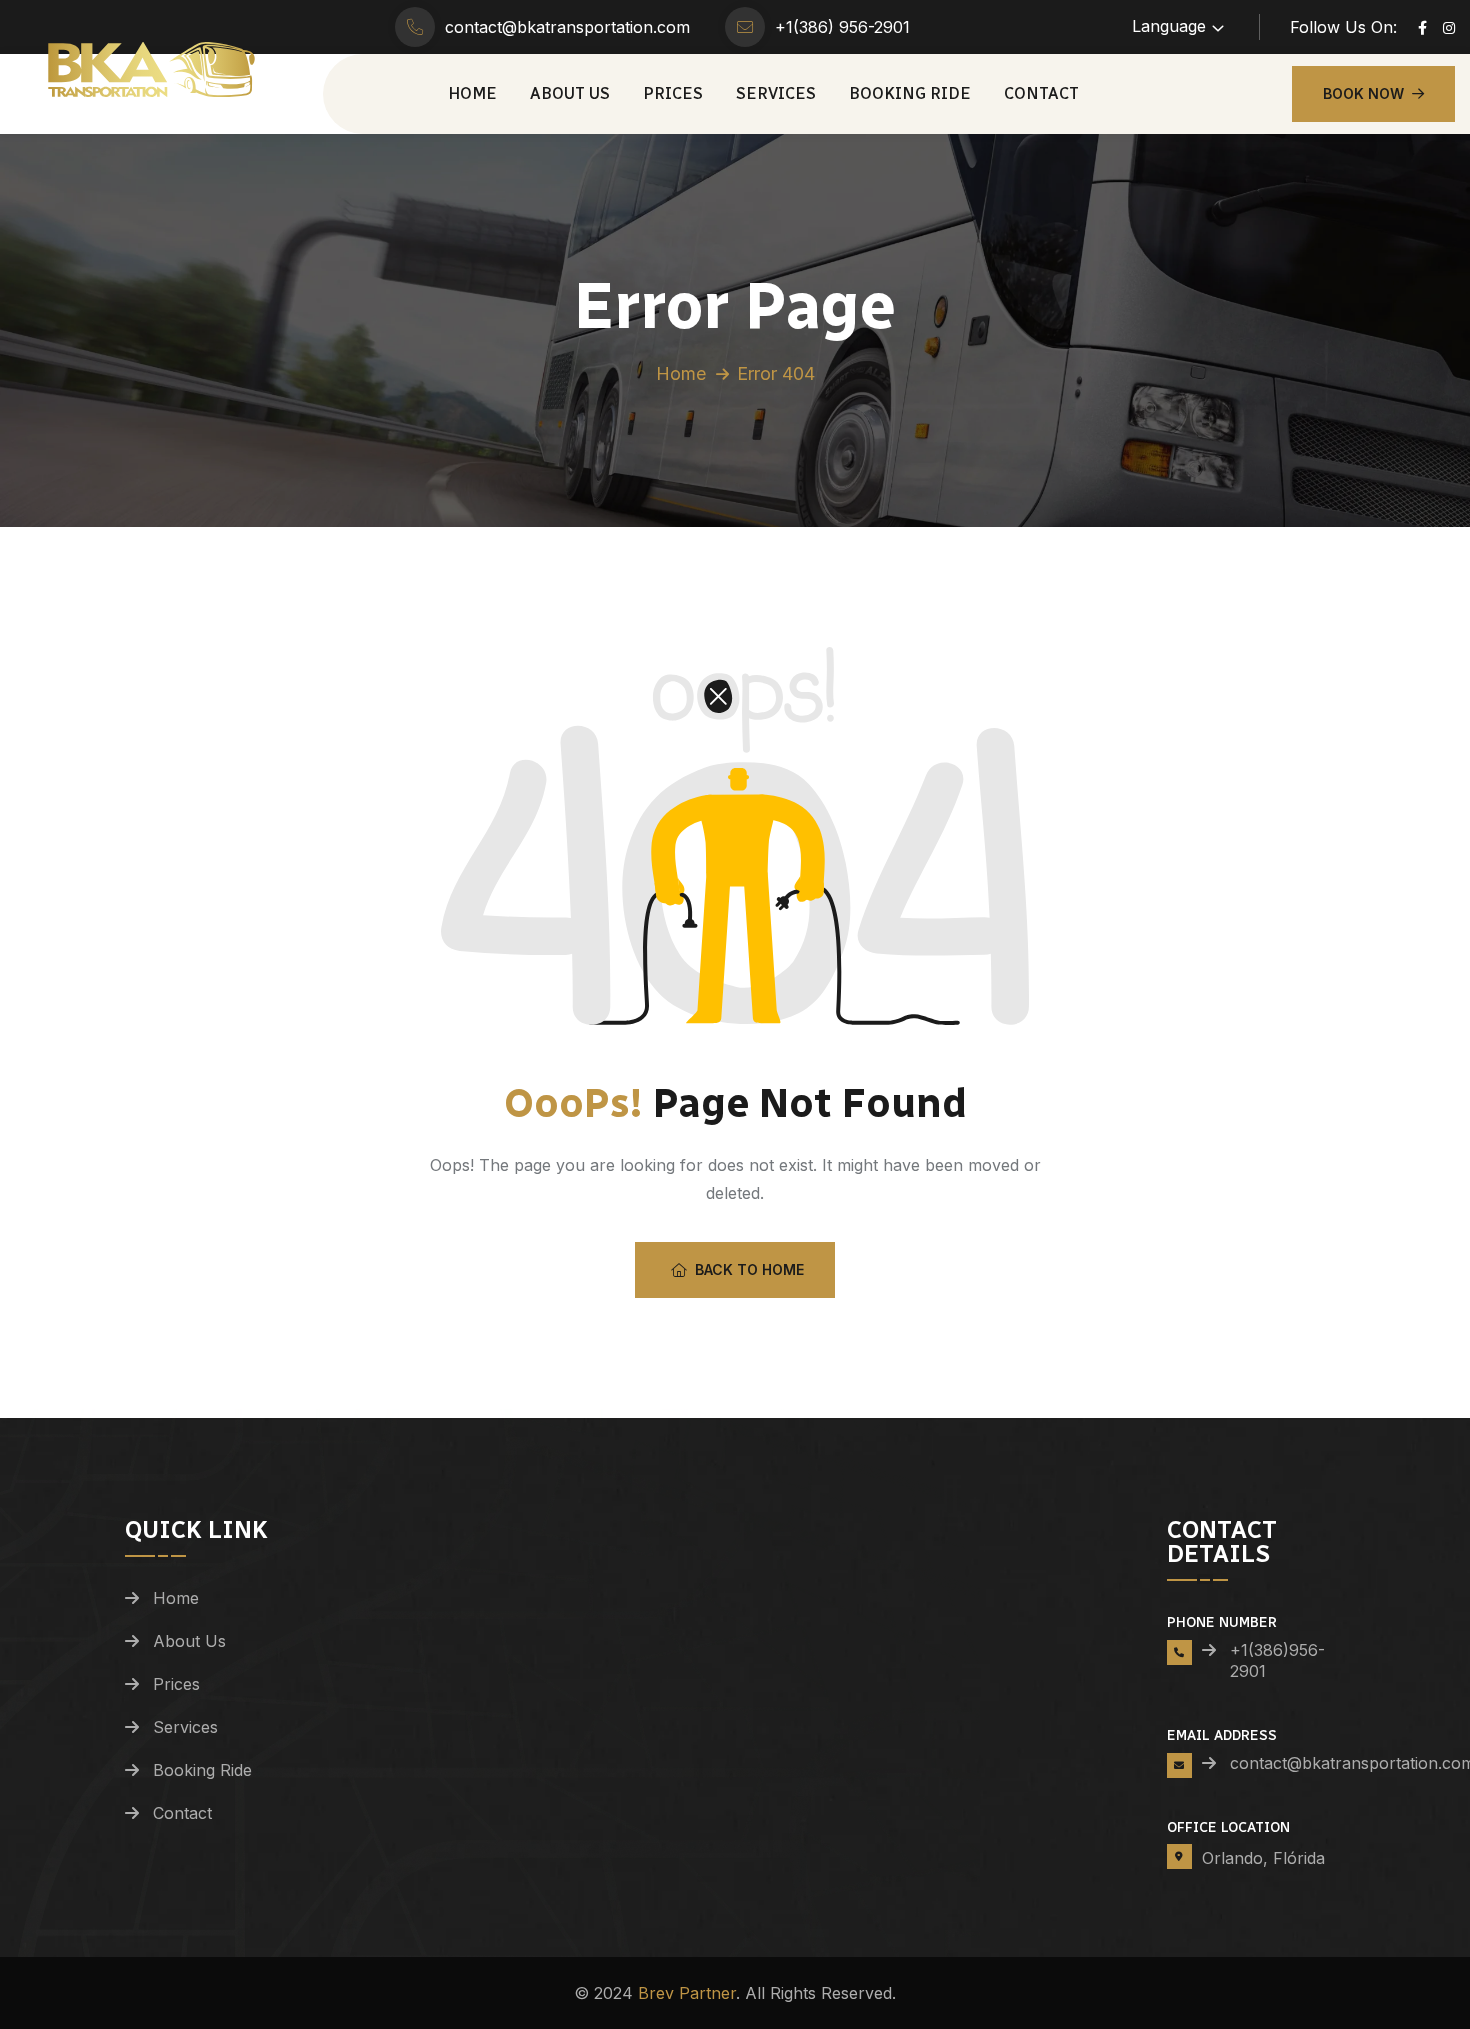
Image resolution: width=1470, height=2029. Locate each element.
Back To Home (749, 1269)
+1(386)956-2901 (1277, 1660)
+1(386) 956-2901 (842, 27)
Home (472, 93)
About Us (570, 93)
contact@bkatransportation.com (567, 27)
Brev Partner (687, 1993)
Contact (1041, 93)
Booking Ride (910, 93)
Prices (673, 93)
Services (776, 93)
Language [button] (1169, 26)
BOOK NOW (1363, 93)
